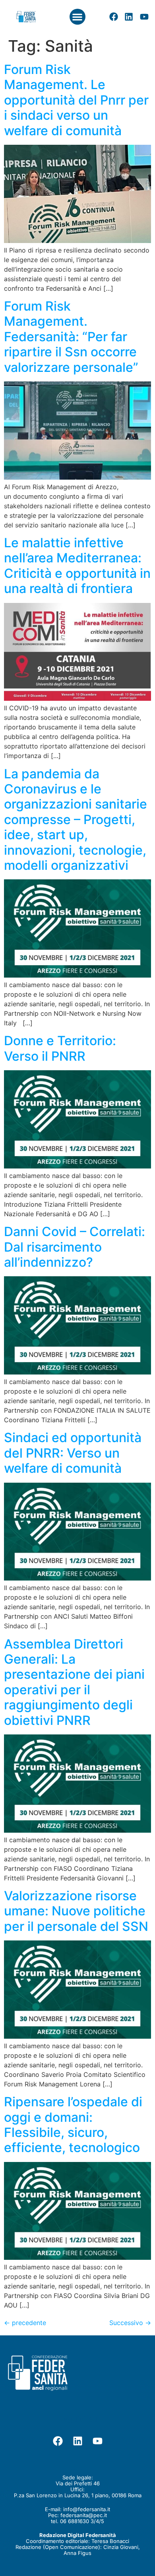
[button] (78, 17)
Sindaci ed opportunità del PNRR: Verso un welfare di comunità (73, 1453)
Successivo (130, 2323)
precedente (25, 2323)
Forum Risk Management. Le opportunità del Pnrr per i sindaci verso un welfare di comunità (76, 100)
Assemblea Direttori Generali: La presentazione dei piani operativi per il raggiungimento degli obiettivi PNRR (74, 1682)
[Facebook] (114, 17)
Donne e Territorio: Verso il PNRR (60, 1048)
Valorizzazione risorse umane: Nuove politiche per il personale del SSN (76, 1911)
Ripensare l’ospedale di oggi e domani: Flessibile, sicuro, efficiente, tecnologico (73, 2125)
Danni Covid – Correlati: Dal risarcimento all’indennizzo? (75, 1247)
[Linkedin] (129, 17)
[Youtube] (144, 17)
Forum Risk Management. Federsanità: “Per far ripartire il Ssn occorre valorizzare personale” (71, 337)
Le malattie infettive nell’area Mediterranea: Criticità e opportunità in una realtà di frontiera (77, 566)
